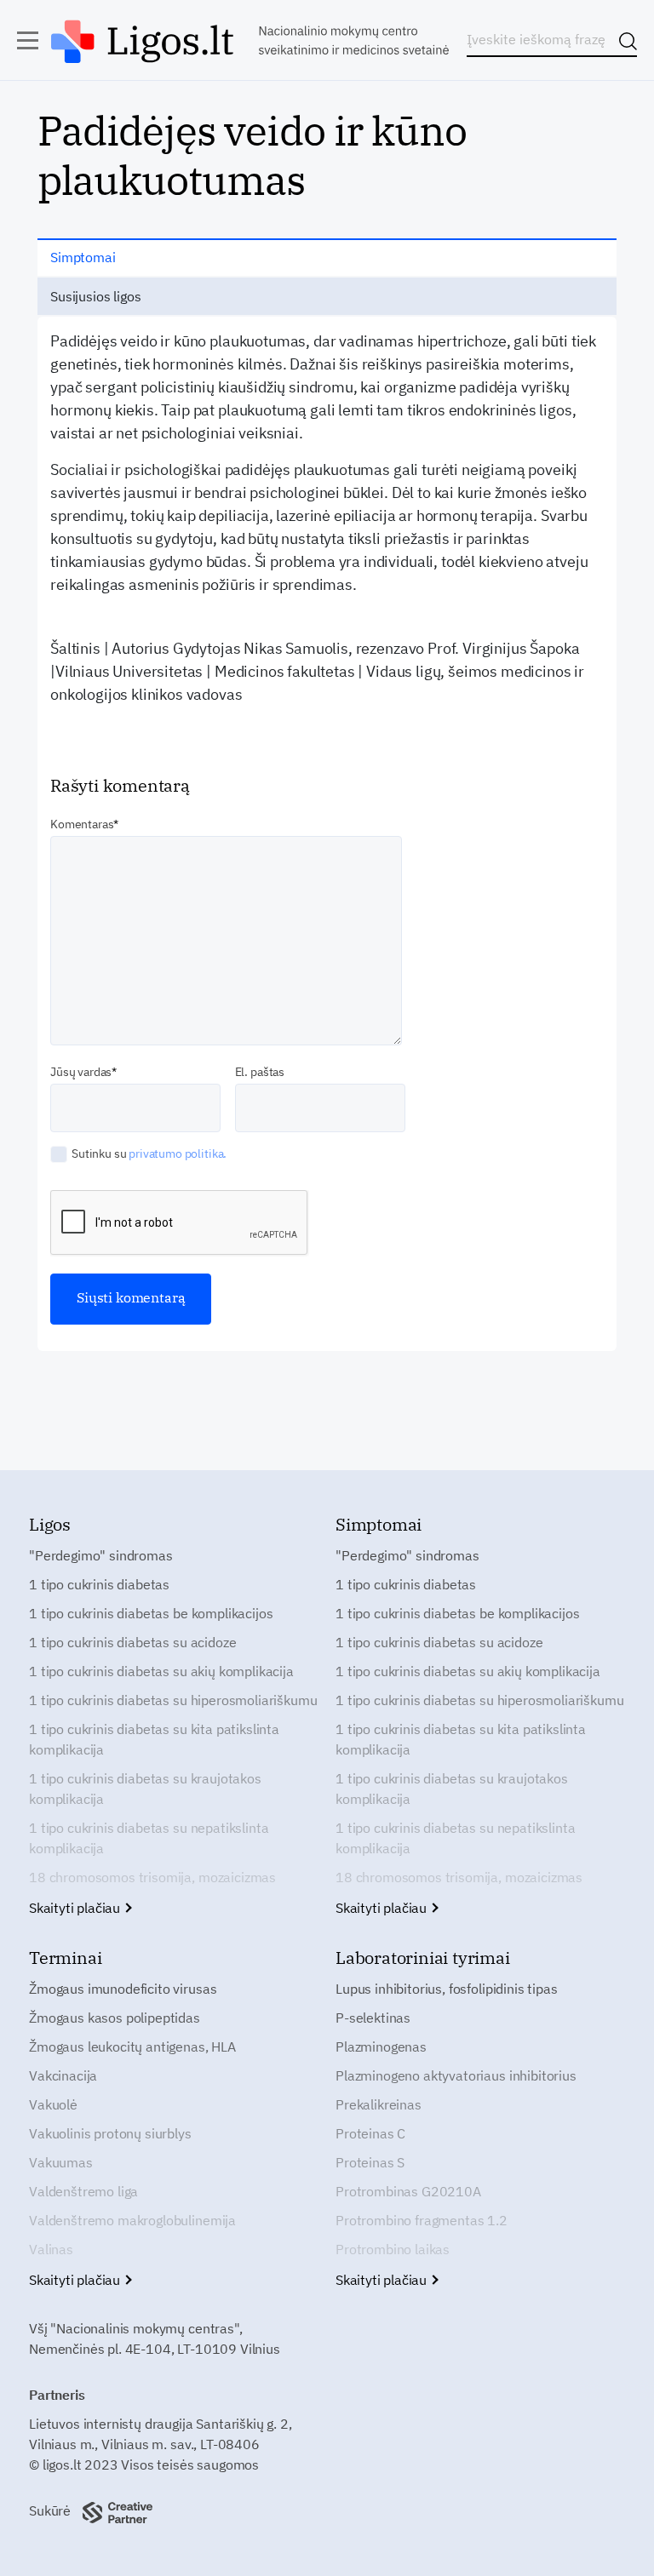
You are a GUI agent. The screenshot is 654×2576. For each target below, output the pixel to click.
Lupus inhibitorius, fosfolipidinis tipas (447, 1989)
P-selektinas (373, 2018)
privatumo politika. (178, 1153)
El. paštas (260, 1072)
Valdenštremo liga (83, 2191)
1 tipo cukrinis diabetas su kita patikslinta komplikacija (154, 1739)
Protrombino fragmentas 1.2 (422, 2220)
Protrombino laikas (393, 2249)
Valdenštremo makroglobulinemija (132, 2220)
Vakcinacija (63, 2075)
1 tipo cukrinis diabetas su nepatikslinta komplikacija (149, 1838)
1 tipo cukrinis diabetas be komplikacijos (151, 1613)
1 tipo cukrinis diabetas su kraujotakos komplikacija (145, 1789)
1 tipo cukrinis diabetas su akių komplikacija (161, 1671)
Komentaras (82, 824)
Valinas (51, 2249)
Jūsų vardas (81, 1072)
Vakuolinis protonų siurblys (110, 2133)
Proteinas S (370, 2162)
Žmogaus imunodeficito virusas (123, 1989)
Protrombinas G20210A (408, 2191)
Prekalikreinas (379, 2104)
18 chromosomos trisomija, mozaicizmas (152, 1877)
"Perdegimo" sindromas (101, 1555)
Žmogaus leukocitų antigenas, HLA (132, 2046)
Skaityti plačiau (76, 1908)
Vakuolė (53, 2104)
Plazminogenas (381, 2046)
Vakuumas (61, 2162)
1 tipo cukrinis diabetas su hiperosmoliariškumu (173, 1700)
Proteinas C (370, 2133)
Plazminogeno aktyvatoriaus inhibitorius (456, 2075)
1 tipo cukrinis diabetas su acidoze (132, 1642)
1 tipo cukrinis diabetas (99, 1584)
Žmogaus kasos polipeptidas (115, 2018)
